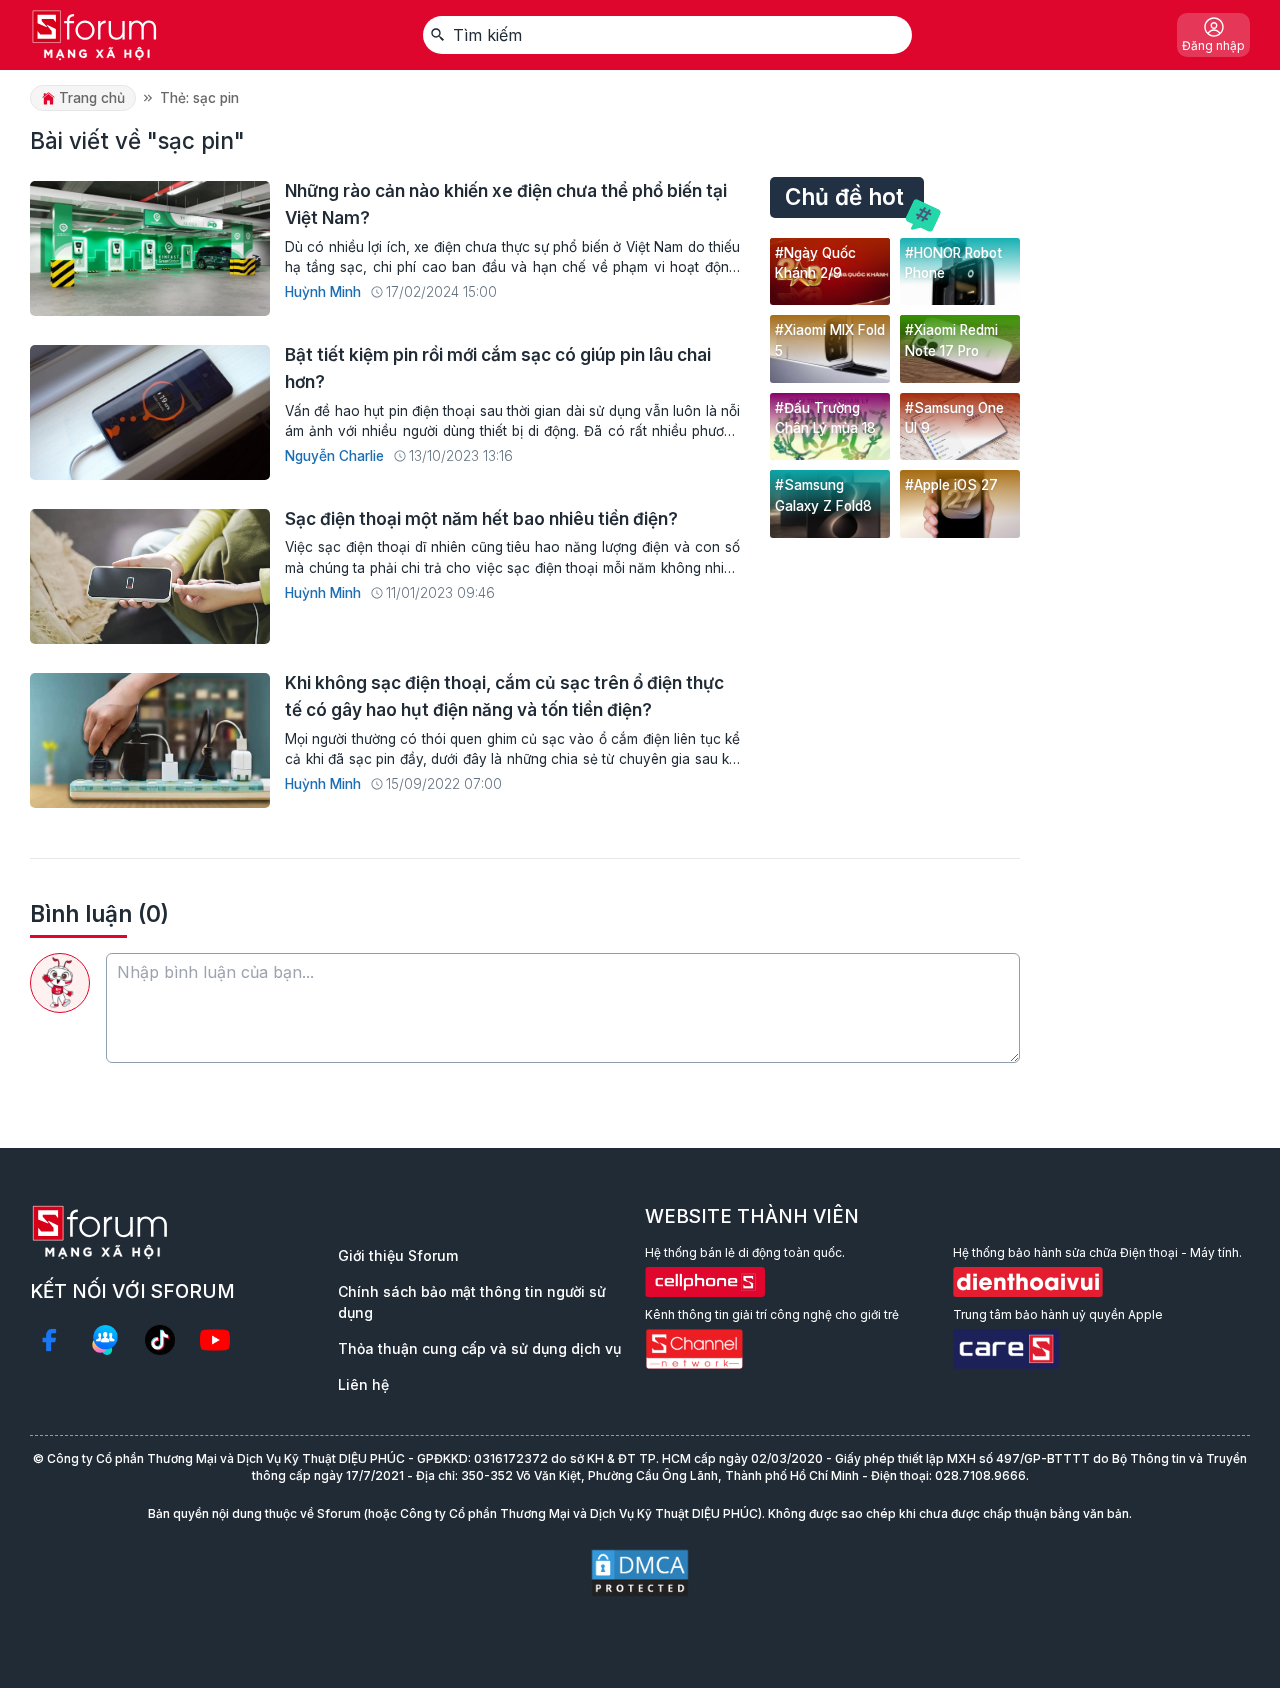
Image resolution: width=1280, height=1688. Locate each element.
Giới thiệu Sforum (398, 1255)
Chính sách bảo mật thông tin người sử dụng (472, 1302)
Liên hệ (363, 1384)
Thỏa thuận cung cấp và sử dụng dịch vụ (479, 1348)
